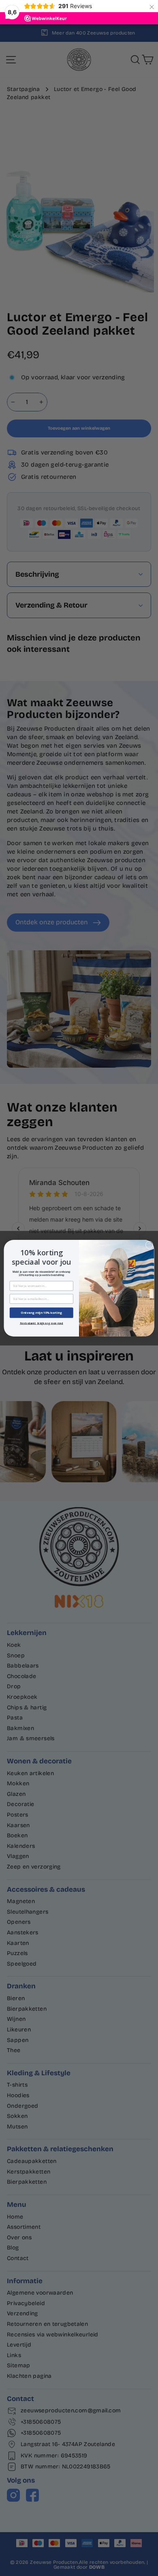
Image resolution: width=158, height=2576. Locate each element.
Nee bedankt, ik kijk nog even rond (42, 1323)
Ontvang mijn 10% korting (41, 1313)
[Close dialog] (149, 1245)
